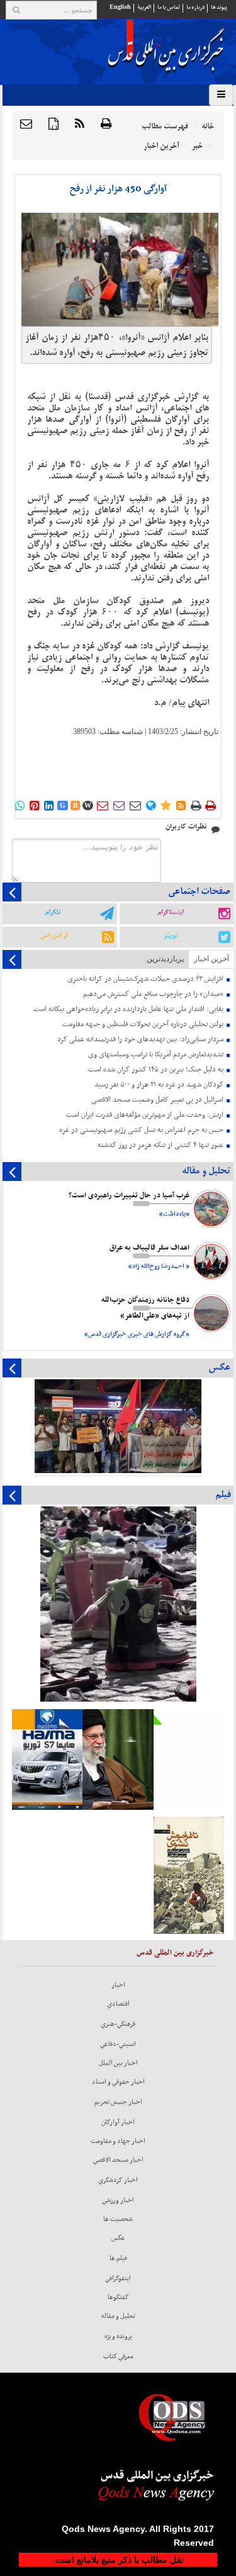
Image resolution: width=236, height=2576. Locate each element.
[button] (26, 125)
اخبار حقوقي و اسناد (118, 2082)
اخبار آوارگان (118, 2122)
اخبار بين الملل (118, 2063)
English (120, 7)
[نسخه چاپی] (106, 125)
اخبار (118, 1985)
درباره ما (195, 7)
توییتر (171, 935)
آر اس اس (54, 935)
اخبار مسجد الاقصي (118, 2160)
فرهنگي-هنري (118, 2024)
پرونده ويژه (118, 2336)
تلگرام (53, 912)
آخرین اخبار (211, 959)
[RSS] (80, 125)
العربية (144, 7)
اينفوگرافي (118, 2278)
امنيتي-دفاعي (118, 2044)
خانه (208, 126)
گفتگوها (118, 2297)
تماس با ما (169, 7)
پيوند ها (219, 7)
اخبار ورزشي (118, 2200)
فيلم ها (118, 2258)
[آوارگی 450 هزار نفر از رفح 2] (120, 269)
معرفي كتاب (118, 2356)
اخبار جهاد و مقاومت (118, 2141)
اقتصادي (118, 2004)
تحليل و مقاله (118, 2316)
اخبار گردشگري (118, 2180)
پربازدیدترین (165, 959)
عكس (118, 2238)
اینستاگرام (170, 912)
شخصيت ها (118, 2219)
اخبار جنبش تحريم (118, 2102)
